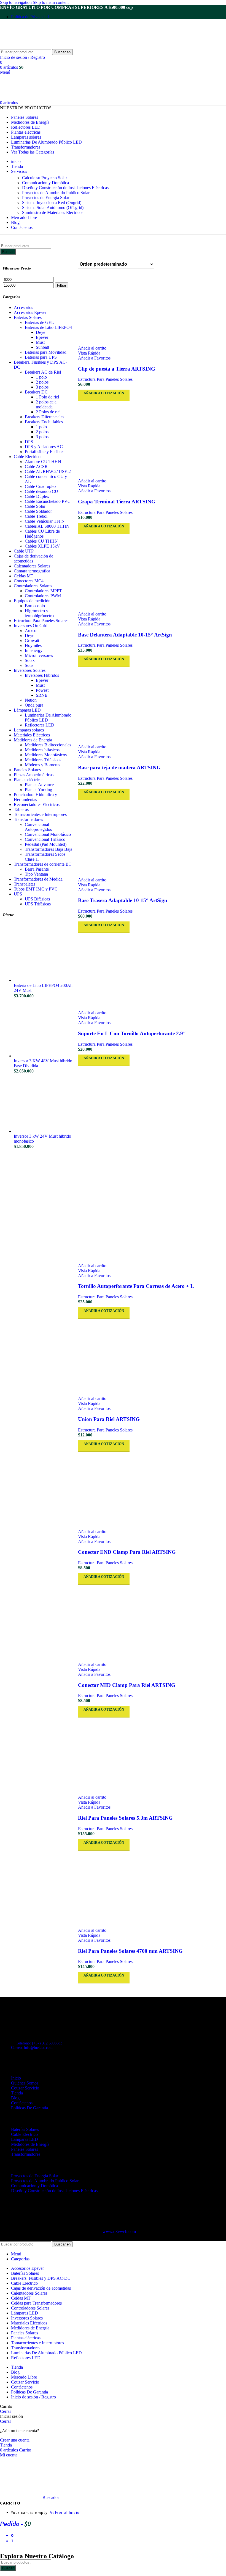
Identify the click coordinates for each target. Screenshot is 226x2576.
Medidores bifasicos (42, 750)
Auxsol (31, 631)
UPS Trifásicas (38, 904)
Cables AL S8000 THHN (47, 526)
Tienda (17, 2093)
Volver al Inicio (65, 2512)
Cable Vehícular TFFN (45, 521)
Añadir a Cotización (104, 1975)
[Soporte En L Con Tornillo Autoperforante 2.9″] (151, 972)
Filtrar (62, 285)
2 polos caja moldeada (46, 404)
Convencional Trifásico (45, 839)
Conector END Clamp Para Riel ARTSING (127, 1552)
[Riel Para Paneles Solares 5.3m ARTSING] (151, 1756)
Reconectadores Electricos (37, 804)
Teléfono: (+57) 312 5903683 (39, 2043)
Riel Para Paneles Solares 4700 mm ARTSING (130, 1951)
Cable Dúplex (37, 496)
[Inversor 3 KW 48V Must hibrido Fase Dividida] (43, 1056)
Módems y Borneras (42, 765)
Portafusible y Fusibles (45, 452)
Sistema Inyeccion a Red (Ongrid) (52, 203)
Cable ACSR (36, 467)
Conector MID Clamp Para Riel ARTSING (127, 1685)
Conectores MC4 (29, 581)
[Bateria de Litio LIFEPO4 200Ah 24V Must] (43, 980)
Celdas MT (24, 576)
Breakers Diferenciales (45, 417)
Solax (30, 660)
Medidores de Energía (33, 740)
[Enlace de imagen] (30, 2019)
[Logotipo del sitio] (34, 47)
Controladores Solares (33, 586)
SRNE (42, 695)
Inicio (16, 2078)
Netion (31, 700)
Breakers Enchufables (44, 422)
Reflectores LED (40, 725)
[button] (92, 348)
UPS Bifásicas (37, 899)
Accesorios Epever (30, 312)
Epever (42, 337)
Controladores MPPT (43, 591)
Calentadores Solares (32, 566)
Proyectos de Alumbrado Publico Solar (56, 193)
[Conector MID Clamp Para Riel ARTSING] (151, 1623)
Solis (29, 665)
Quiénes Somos (25, 2083)
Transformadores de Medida (38, 879)
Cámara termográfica (32, 571)
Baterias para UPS (41, 357)
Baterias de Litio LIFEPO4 (48, 327)
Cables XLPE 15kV (42, 546)
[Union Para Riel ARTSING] (151, 1357)
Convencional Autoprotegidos (38, 827)
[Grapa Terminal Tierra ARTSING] (151, 440)
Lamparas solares (29, 730)
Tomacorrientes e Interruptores (40, 814)
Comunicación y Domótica (45, 183)
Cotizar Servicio (25, 2088)
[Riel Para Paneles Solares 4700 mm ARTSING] (151, 1889)
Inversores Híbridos (42, 675)
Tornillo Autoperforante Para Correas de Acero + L (136, 1286)
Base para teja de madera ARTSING (119, 767)
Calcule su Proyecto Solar (45, 178)
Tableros (21, 809)
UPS (18, 894)
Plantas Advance (39, 785)
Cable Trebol (36, 516)
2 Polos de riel (48, 412)
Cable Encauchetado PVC (48, 501)
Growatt (32, 640)
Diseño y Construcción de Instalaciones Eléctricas (65, 188)
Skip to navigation (16, 2)
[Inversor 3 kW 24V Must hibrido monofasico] (43, 1131)
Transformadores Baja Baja (49, 849)
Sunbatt (42, 347)
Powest (42, 690)
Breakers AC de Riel (43, 372)
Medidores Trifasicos (43, 760)
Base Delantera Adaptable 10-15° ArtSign (125, 635)
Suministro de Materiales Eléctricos (53, 212)
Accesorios (23, 307)
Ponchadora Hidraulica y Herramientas (35, 797)
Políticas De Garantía (29, 2108)
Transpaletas (25, 884)
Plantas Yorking (38, 790)
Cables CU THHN (41, 541)
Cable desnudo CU (41, 491)
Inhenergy (34, 650)
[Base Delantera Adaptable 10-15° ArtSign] (151, 573)
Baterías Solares (28, 317)
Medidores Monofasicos (46, 755)
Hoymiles (33, 645)
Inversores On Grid (31, 626)
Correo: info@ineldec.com (32, 2048)
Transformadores (28, 819)
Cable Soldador (38, 511)
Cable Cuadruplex (41, 486)
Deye (41, 332)
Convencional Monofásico (48, 834)
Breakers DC (36, 392)
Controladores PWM (43, 596)
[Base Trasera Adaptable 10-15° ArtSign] (151, 839)
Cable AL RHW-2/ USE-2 (48, 471)
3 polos (42, 387)
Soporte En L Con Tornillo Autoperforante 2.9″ (132, 1033)
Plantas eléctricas (29, 780)
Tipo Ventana (36, 874)
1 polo (41, 377)
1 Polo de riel (47, 397)
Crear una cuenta (15, 2440)
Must (40, 342)
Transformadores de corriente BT (43, 864)
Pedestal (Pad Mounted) (46, 844)
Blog (15, 2098)
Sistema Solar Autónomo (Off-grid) (53, 208)
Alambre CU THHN (43, 462)
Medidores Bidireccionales (48, 745)
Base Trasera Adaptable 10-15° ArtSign (123, 900)
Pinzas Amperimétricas (34, 775)
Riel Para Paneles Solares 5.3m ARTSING (125, 1818)
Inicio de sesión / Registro (33, 2397)
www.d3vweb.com (119, 2232)
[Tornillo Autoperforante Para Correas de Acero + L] (151, 1105)
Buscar (8, 252)
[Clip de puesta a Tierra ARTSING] (151, 307)
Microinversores (39, 655)
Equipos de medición (32, 601)
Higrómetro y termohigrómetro (39, 613)
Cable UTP (24, 551)
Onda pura (34, 705)
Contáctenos (22, 2103)
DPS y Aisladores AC (44, 447)
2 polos (42, 382)
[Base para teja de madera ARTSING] (151, 706)
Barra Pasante (37, 869)
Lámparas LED (27, 710)
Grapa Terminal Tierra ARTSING (117, 502)
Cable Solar (35, 506)
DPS (29, 442)
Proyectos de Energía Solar (46, 198)
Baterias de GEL (39, 322)
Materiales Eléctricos (32, 735)
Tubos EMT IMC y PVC (36, 889)
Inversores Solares (30, 670)
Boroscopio (35, 606)
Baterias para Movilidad (46, 352)
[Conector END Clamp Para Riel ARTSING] (151, 1491)
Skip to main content (51, 2)
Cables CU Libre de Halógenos (42, 534)
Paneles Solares (27, 770)
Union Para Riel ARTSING (109, 1419)
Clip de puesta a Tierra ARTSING (117, 369)
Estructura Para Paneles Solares (41, 621)
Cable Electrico (27, 457)
